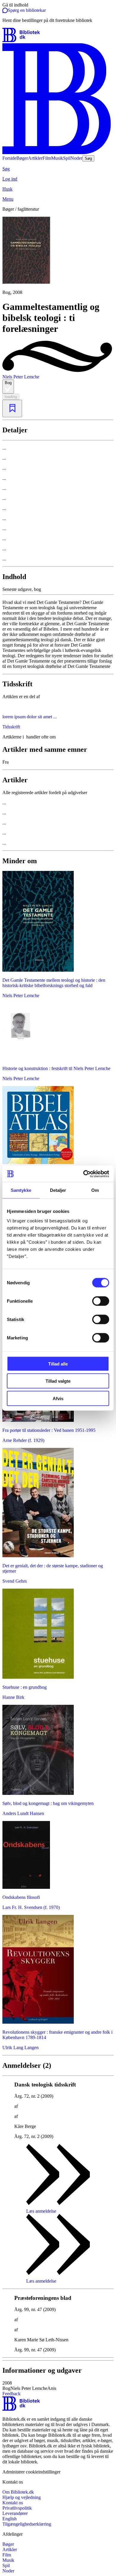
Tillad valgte (58, 1381)
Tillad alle (58, 1364)
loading (11, 397)
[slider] (58, 256)
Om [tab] (95, 1190)
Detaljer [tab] (58, 1190)
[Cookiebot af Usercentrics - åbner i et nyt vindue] (83, 1174)
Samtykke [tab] (21, 1190)
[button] (58, 2386)
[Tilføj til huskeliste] (12, 408)
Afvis (58, 1398)
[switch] (101, 1301)
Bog (8, 383)
